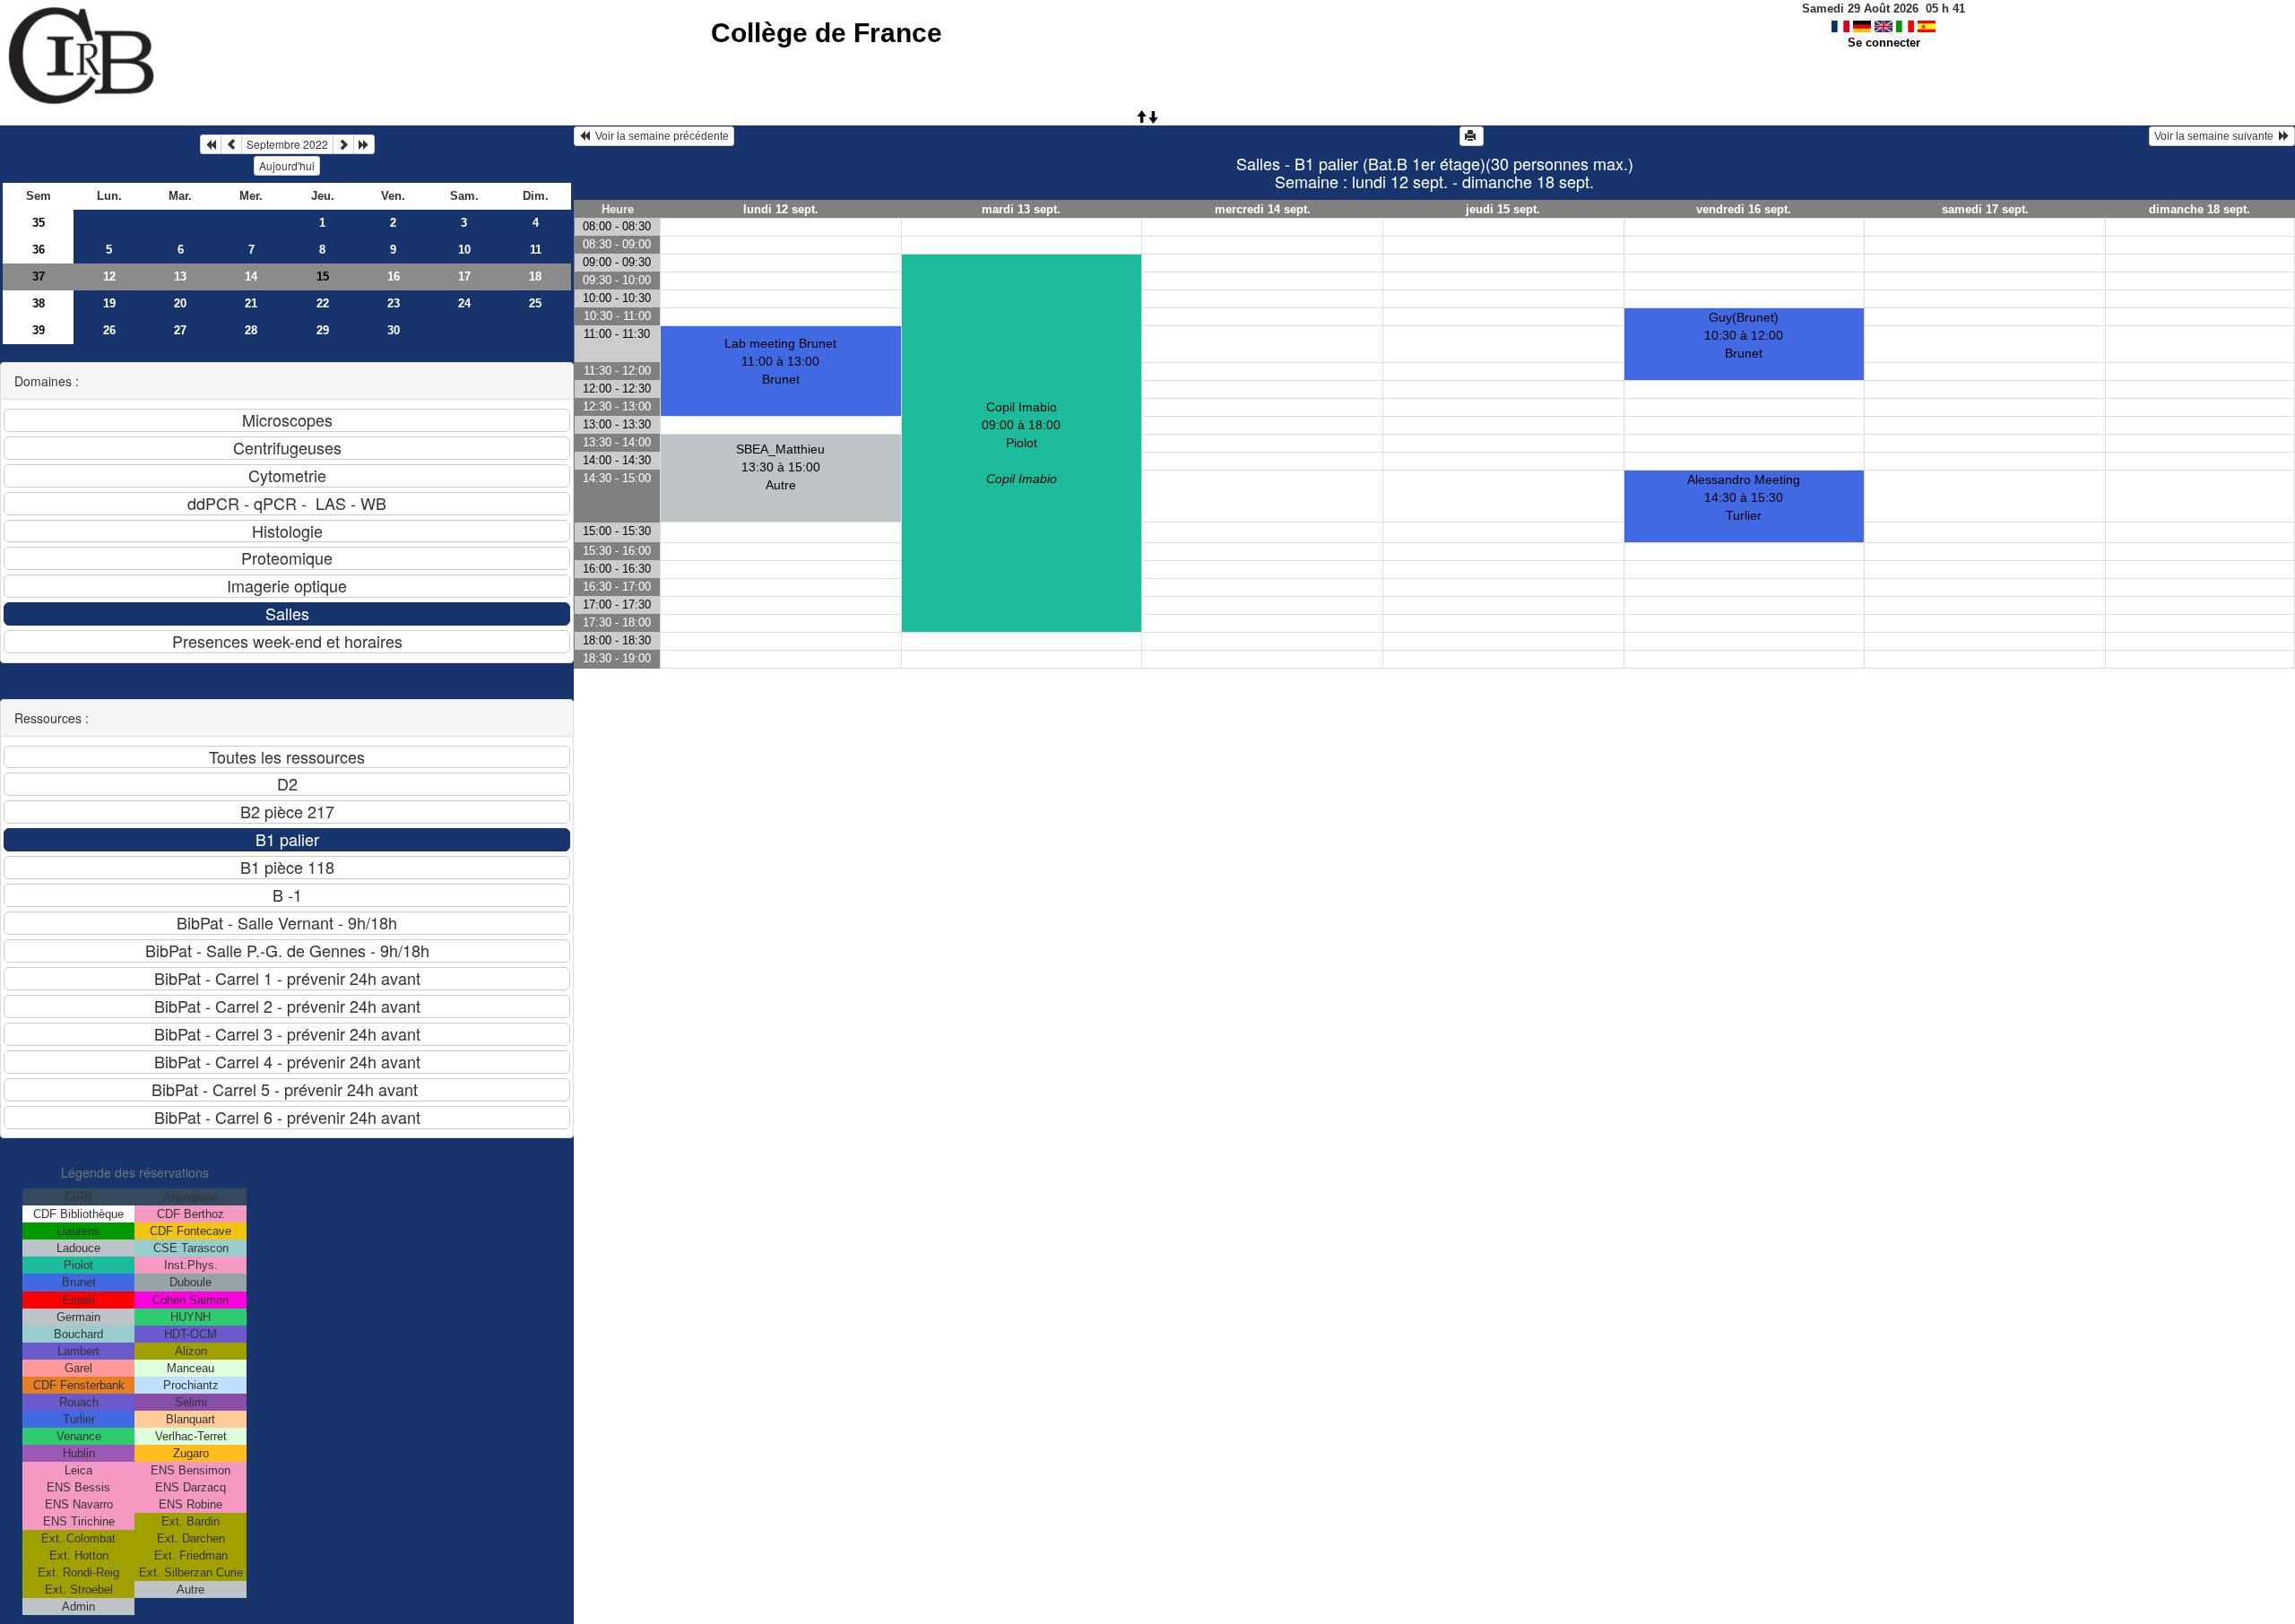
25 (535, 303)
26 (109, 330)
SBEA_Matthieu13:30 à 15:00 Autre (780, 467)
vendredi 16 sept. (1744, 209)
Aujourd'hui (287, 165)
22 (323, 303)
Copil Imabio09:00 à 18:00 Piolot (1021, 443)
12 (109, 276)
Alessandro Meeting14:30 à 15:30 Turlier (1744, 497)
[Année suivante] (364, 144)
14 (251, 276)
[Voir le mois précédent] (231, 144)
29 (323, 330)
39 (39, 330)
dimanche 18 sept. (2200, 209)
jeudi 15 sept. (1503, 209)
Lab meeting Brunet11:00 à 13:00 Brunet (780, 361)
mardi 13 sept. (1021, 209)
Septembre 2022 (287, 144)
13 (180, 276)
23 (394, 303)
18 (535, 276)
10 (464, 250)
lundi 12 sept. (781, 209)
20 (180, 303)
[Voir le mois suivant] (343, 144)
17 (464, 276)
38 (39, 303)
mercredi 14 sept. (1263, 209)
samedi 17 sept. (1985, 209)
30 (394, 330)
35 (39, 223)
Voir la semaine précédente (659, 136)
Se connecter (1884, 43)
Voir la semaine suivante (2217, 136)
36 (39, 250)
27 (180, 330)
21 (251, 303)
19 (109, 303)
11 (536, 250)
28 (251, 330)
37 (39, 276)
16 (394, 276)
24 (464, 303)
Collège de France (827, 33)
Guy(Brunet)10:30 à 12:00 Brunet (1744, 335)
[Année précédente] (211, 144)
